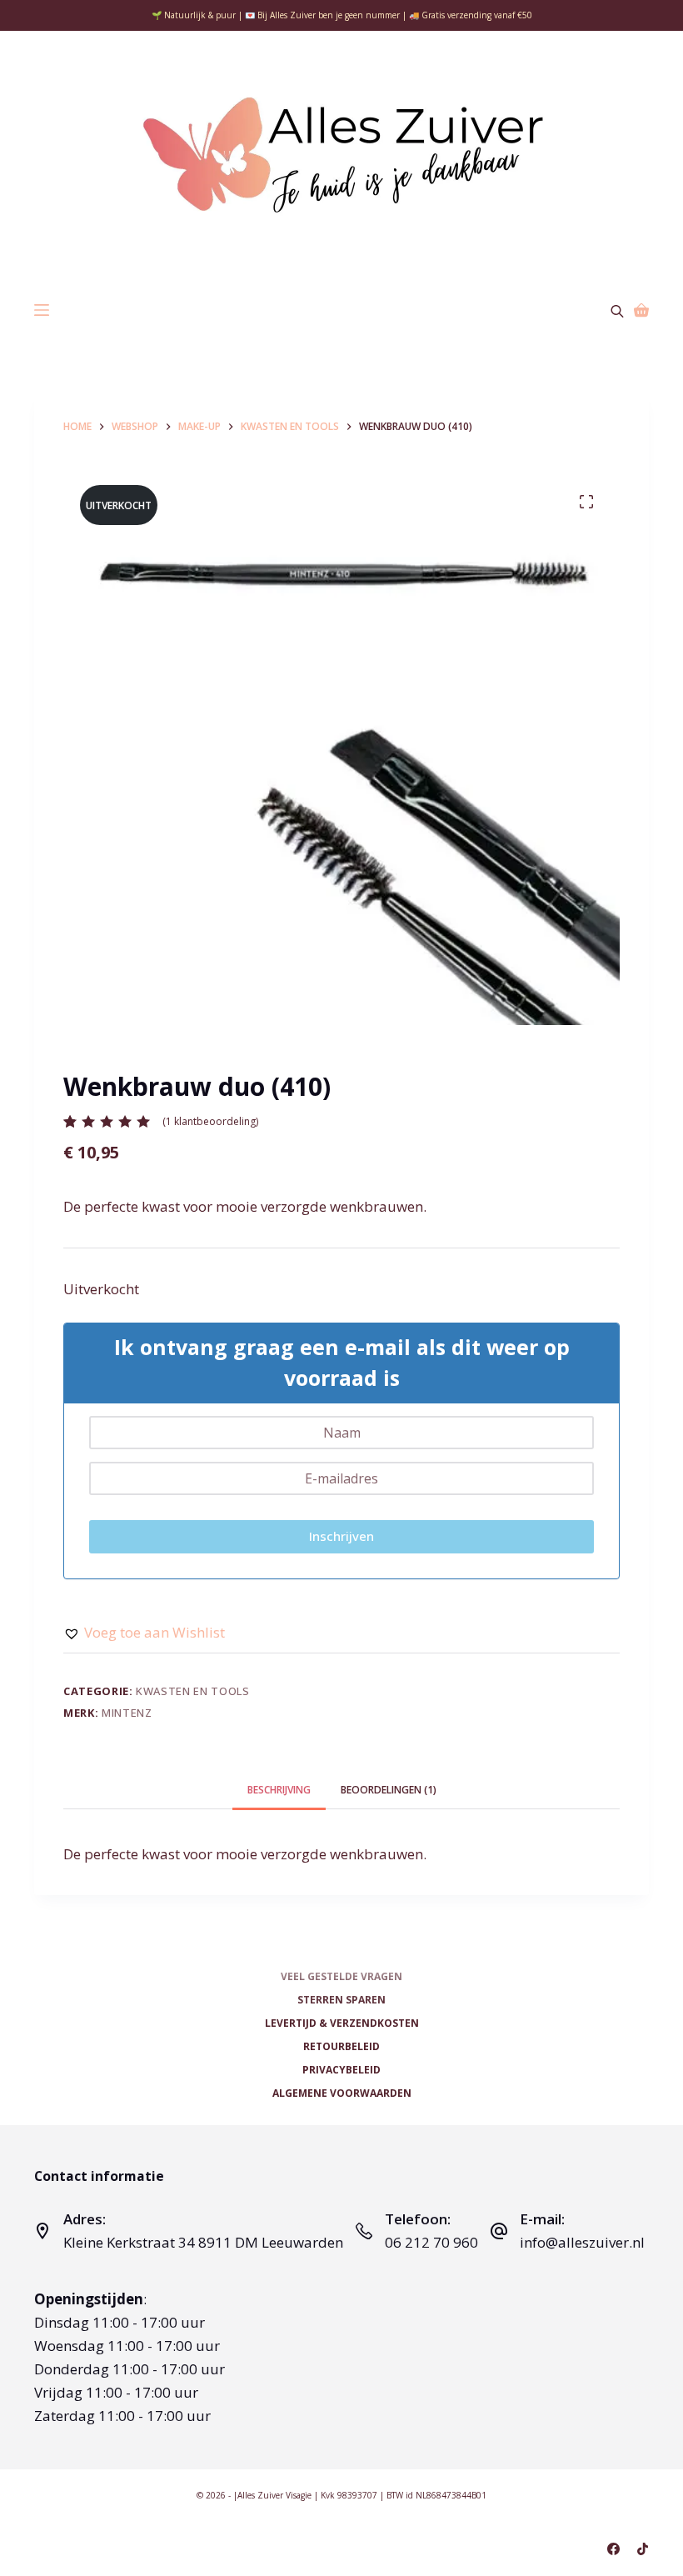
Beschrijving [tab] (279, 1790)
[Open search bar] (617, 310)
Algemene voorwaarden (342, 2093)
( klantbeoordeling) (210, 1121)
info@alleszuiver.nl (582, 2242)
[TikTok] (643, 2549)
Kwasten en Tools (192, 1691)
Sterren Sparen (341, 2000)
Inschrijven (341, 1536)
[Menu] (42, 310)
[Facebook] (613, 2549)
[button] (144, 1633)
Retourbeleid (341, 2047)
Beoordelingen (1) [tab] (389, 1790)
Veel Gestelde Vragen (341, 1977)
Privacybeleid (341, 2070)
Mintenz (127, 1713)
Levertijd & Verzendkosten (342, 2023)
